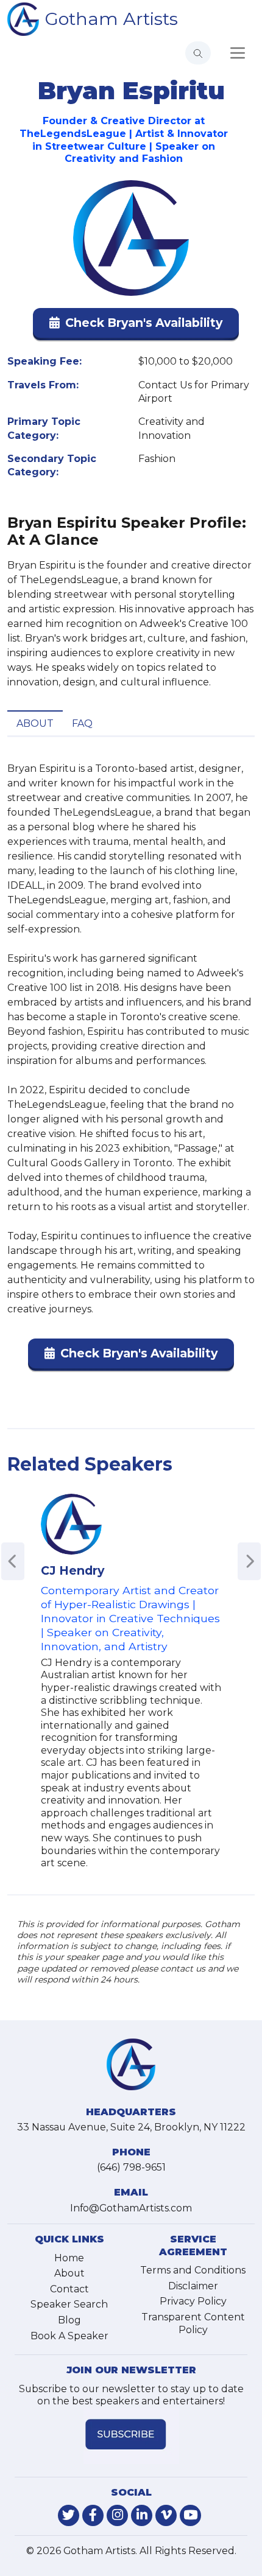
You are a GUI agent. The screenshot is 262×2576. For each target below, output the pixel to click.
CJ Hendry (73, 1570)
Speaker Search (69, 2304)
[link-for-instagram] (117, 2515)
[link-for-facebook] (93, 2515)
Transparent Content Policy (193, 2323)
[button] (136, 325)
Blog (69, 2320)
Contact (69, 2289)
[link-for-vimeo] (166, 2515)
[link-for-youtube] (190, 2515)
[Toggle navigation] (238, 53)
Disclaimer (193, 2286)
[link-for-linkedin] (142, 2515)
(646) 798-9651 (131, 2167)
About (35, 723)
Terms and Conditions (193, 2270)
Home (69, 2258)
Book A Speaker (69, 2336)
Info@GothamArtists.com (131, 2208)
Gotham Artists (112, 19)
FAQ (82, 723)
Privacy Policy (193, 2301)
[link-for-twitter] (69, 2515)
